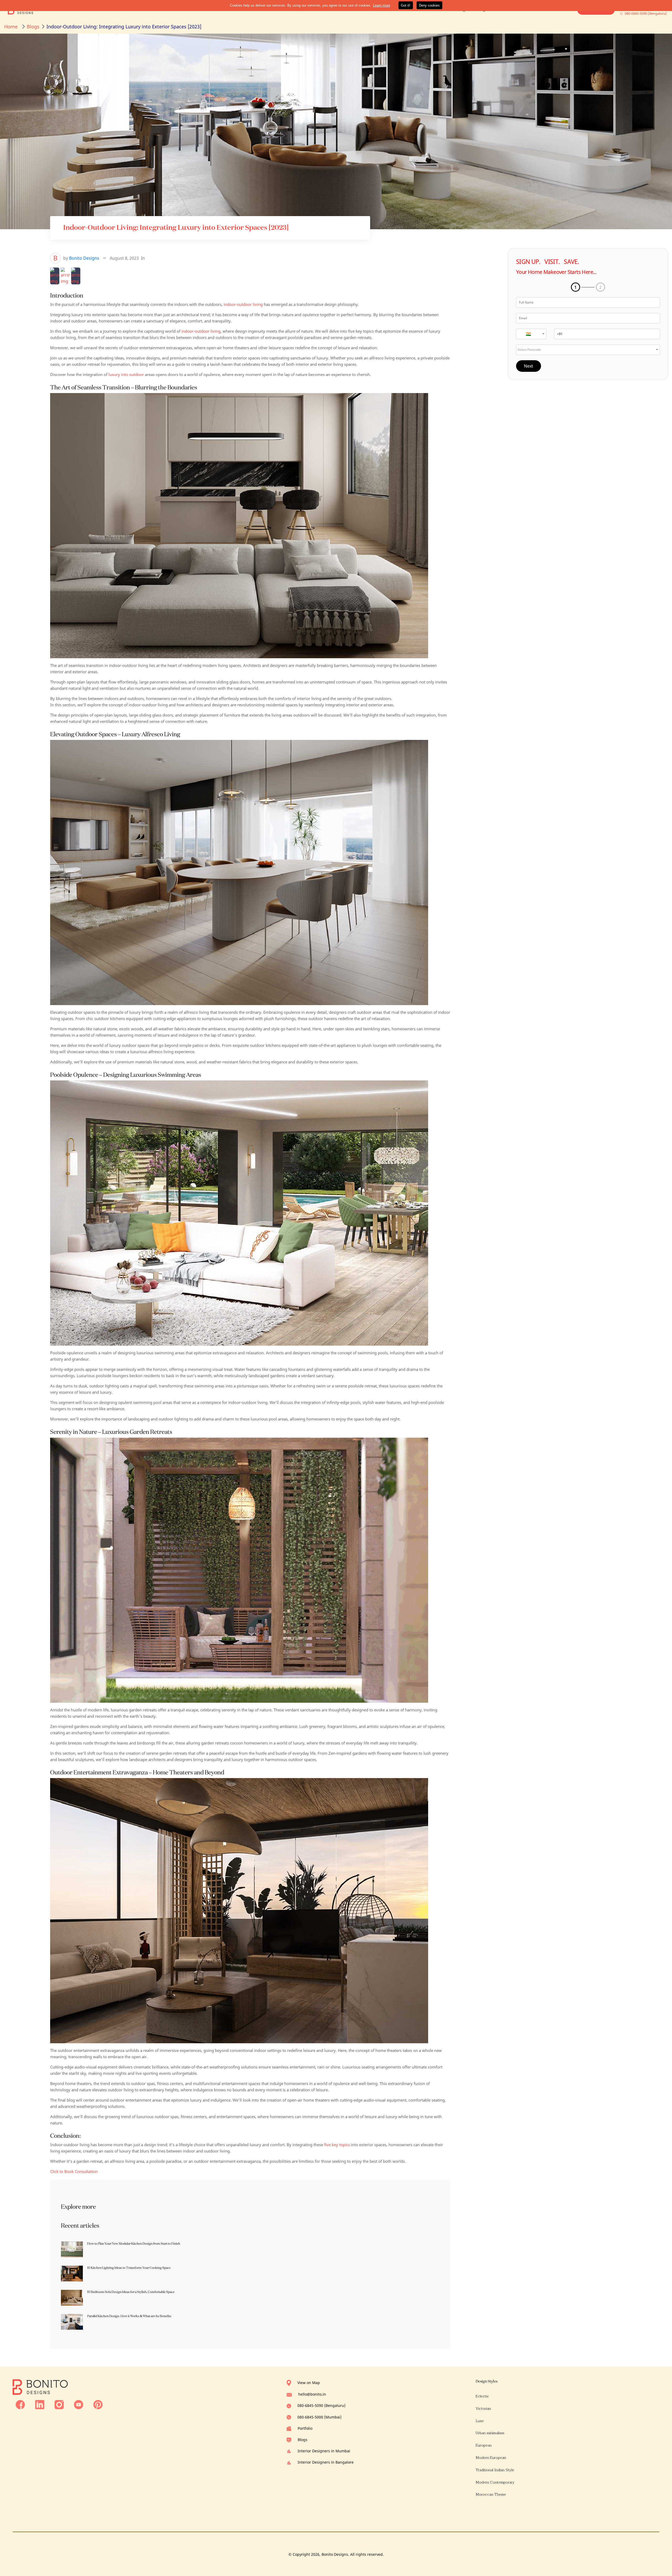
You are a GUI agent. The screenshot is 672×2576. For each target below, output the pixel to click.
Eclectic (482, 2396)
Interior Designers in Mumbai (324, 2451)
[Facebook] (20, 2404)
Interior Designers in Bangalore (326, 2462)
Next (529, 366)
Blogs (303, 2440)
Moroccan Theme (491, 2494)
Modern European (491, 2458)
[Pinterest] (98, 2404)
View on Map (309, 2383)
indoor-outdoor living (243, 304)
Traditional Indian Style (495, 2470)
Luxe (480, 2421)
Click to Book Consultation (74, 2171)
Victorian (483, 2409)
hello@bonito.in (312, 2394)
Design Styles (487, 2381)
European (484, 2445)
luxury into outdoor (126, 374)
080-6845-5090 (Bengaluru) (321, 2405)
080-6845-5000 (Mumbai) (319, 2417)
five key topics (337, 2145)
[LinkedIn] (40, 2404)
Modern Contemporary (495, 2482)
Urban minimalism (490, 2433)
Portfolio (305, 2428)
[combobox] (531, 334)
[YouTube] (79, 2404)
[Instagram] (59, 2404)
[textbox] (531, 334)
